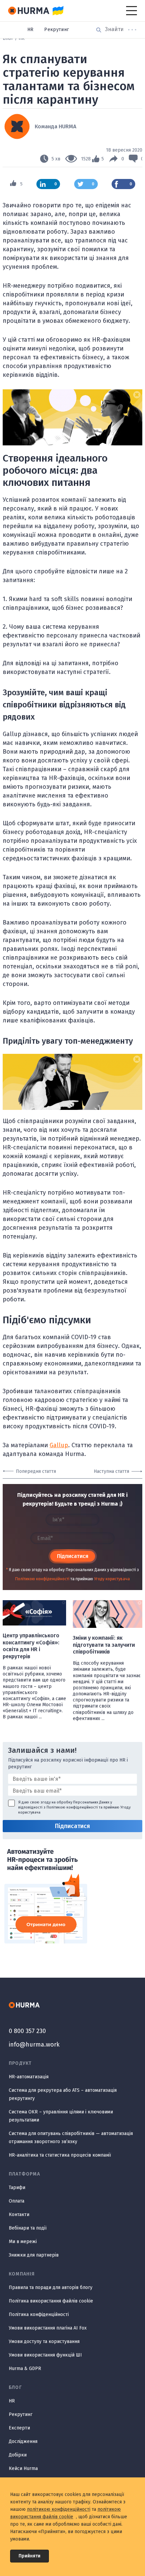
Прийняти (30, 2556)
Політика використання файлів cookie (51, 2301)
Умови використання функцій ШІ (45, 2355)
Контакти (19, 2215)
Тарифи (17, 2188)
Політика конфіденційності (39, 2314)
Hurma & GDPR (25, 2369)
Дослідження (23, 2441)
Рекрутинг (56, 30)
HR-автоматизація (29, 2077)
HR (31, 30)
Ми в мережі (23, 2242)
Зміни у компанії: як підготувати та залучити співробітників (104, 1645)
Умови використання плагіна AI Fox (48, 2328)
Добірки (18, 2455)
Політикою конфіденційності (42, 1579)
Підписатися (73, 1556)
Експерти (19, 2428)
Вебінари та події (28, 2228)
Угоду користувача (112, 1579)
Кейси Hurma (23, 2468)
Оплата (17, 2201)
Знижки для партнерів (34, 2255)
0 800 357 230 (27, 2031)
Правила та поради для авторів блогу (51, 2287)
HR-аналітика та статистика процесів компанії (60, 2155)
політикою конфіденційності (59, 2509)
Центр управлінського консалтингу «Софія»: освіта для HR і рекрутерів (31, 1646)
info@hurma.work (34, 2045)
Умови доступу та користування (44, 2341)
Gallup (59, 1445)
